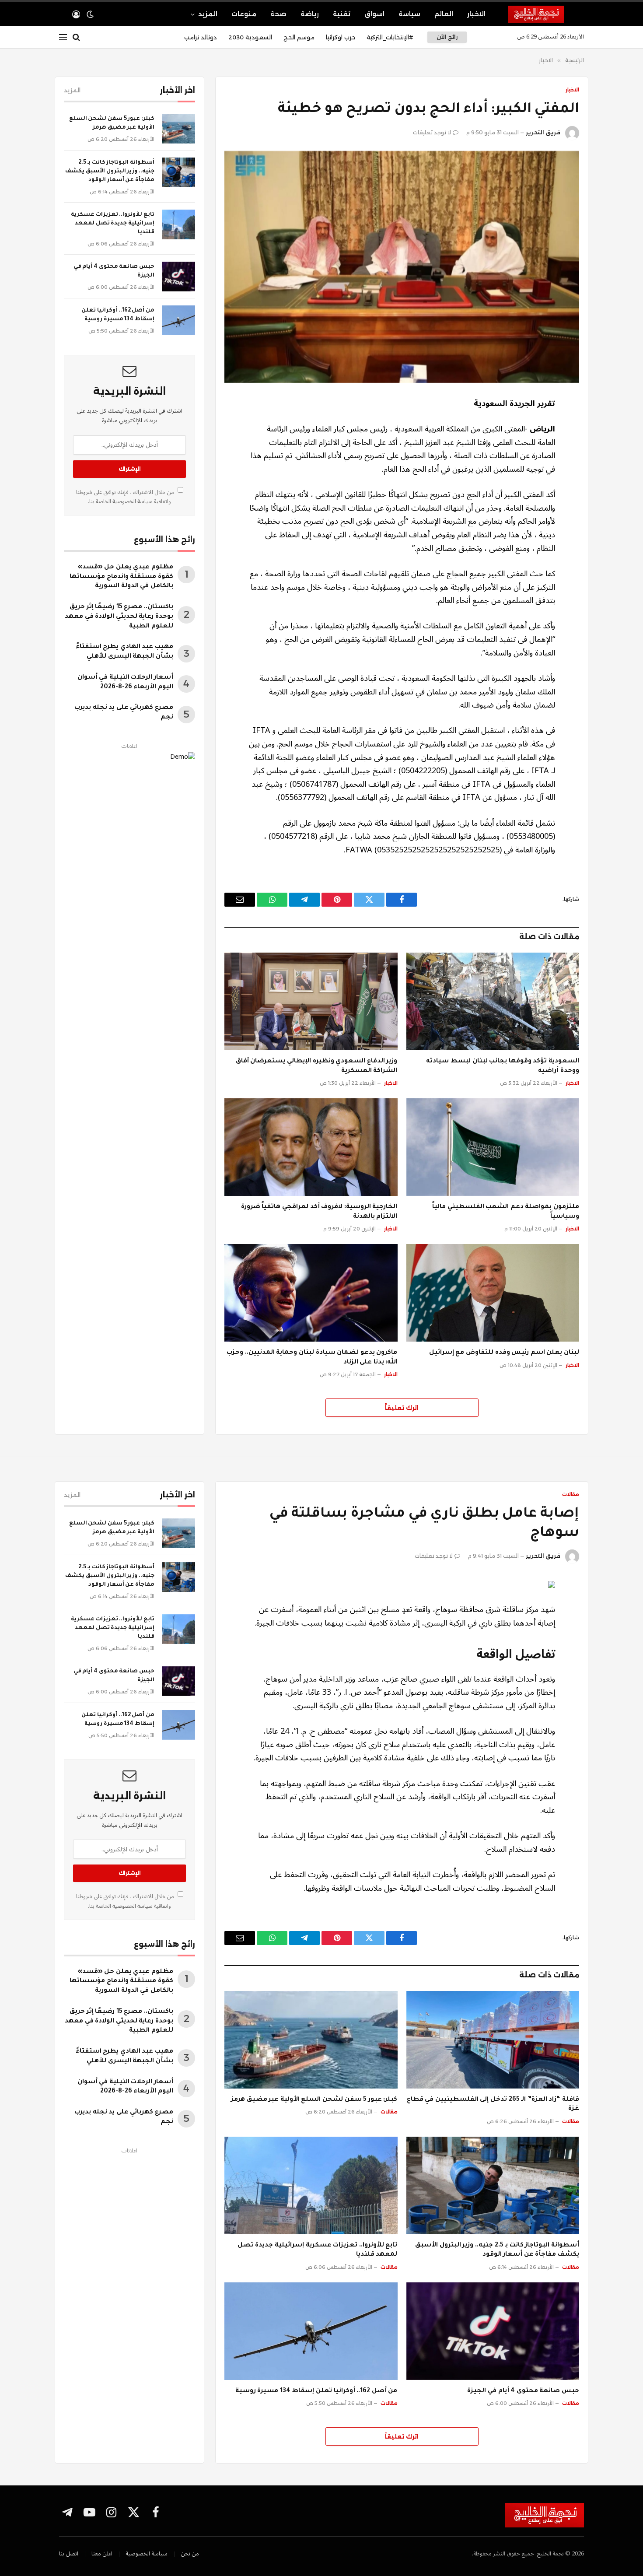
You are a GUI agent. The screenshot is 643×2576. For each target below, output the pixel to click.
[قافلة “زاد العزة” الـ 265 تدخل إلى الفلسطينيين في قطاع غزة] (493, 2040)
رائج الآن (447, 37)
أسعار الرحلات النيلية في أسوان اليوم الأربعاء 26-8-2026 (125, 683)
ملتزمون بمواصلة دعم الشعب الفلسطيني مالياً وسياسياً (506, 1212)
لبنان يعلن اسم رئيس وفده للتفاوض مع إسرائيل (504, 1353)
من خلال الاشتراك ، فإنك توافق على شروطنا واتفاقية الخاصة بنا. (126, 497)
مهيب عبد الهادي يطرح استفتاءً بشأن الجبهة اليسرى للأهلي (124, 652)
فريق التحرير (543, 132)
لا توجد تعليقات (432, 132)
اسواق (374, 14)
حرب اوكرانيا (341, 37)
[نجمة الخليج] (546, 14)
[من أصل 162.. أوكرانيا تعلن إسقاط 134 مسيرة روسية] (179, 320)
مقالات (571, 1494)
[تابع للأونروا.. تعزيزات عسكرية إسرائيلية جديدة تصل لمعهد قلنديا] (179, 224)
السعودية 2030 (250, 37)
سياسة (409, 14)
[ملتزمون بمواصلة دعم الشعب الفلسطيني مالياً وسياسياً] (493, 1147)
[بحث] (76, 37)
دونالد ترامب (201, 37)
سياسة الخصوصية (132, 501)
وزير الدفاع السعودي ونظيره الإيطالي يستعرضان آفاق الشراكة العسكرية (317, 1066)
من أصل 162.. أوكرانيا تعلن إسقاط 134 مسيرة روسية (118, 315)
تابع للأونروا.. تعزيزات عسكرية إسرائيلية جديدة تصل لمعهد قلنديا (113, 224)
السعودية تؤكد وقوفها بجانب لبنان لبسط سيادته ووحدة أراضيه (503, 1066)
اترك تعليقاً (402, 1408)
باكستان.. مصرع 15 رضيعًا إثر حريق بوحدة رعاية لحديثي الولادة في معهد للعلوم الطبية (119, 617)
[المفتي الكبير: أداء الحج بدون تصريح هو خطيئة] (402, 267)
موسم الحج (299, 37)
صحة (278, 14)
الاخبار (476, 14)
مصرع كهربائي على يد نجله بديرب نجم (124, 713)
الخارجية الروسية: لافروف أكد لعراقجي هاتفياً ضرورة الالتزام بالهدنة (319, 1212)
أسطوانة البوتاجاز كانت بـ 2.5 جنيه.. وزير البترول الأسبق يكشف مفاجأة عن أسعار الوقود (110, 172)
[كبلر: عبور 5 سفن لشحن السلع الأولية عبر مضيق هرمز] (179, 129)
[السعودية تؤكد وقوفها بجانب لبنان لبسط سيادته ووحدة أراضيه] (493, 1001)
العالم (444, 14)
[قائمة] (63, 37)
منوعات (244, 14)
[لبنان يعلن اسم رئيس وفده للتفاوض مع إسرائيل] (493, 1293)
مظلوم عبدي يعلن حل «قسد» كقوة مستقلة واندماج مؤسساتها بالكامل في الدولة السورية (121, 577)
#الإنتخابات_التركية (390, 37)
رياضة (310, 14)
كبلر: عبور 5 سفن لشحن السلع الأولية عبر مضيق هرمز (112, 123)
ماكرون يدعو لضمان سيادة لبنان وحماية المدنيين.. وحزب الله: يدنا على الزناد (312, 1358)
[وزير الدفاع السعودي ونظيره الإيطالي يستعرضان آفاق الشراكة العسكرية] (311, 1001)
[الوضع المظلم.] (90, 14)
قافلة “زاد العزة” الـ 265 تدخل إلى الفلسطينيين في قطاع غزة (493, 2105)
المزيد (208, 14)
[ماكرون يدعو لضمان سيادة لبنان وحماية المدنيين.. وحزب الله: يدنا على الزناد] (311, 1293)
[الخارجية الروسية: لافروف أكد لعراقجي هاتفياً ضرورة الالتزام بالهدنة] (311, 1147)
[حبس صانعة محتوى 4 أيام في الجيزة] (179, 277)
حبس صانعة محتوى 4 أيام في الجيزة (114, 271)
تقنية (342, 14)
